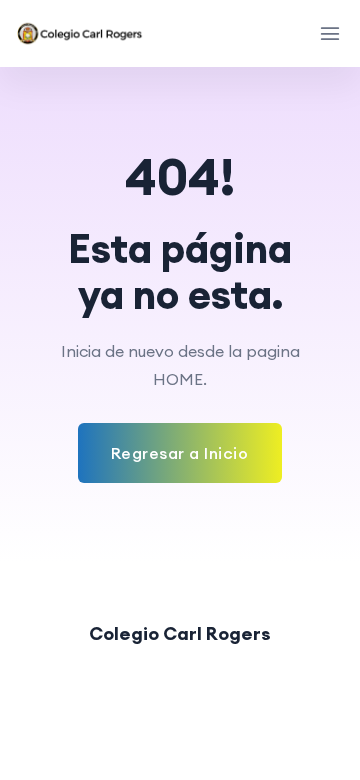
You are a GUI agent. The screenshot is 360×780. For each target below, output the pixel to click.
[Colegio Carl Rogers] (81, 33)
